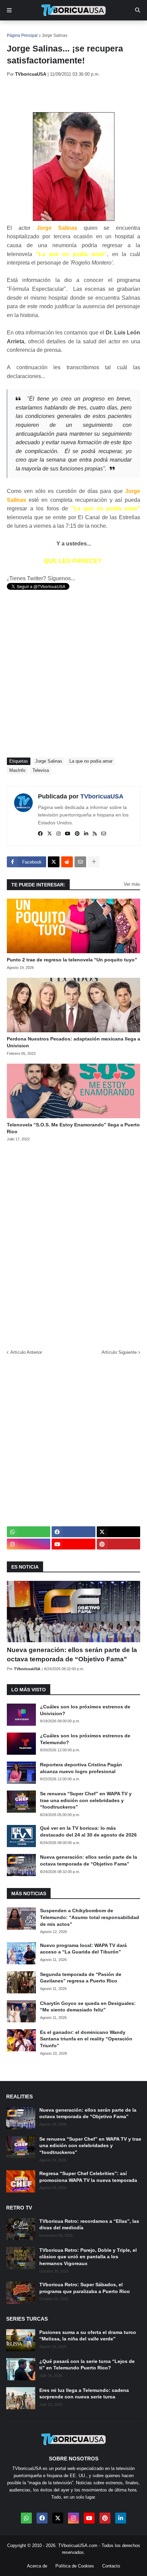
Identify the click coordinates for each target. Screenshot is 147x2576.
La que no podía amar (91, 761)
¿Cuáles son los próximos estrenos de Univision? (85, 1710)
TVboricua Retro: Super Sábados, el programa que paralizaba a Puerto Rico (85, 2288)
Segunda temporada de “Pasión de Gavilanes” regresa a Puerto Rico (81, 1978)
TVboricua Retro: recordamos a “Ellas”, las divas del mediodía (89, 2225)
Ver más (132, 884)
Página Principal (22, 35)
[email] (104, 834)
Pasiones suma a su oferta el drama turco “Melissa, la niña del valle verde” (88, 2336)
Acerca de (37, 2566)
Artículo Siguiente (119, 1352)
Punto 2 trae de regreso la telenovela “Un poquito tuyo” (72, 960)
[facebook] (40, 834)
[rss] (95, 834)
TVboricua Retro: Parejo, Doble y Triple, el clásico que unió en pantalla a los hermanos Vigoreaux (88, 2257)
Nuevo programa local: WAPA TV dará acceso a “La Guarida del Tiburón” (83, 1949)
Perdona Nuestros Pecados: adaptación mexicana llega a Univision (73, 1042)
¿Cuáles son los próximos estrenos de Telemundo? (85, 1739)
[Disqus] (73, 1243)
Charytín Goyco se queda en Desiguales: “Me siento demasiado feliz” (88, 2007)
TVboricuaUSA (102, 796)
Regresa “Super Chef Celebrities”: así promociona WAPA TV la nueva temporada (88, 2177)
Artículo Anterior (26, 1352)
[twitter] (50, 834)
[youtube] (68, 834)
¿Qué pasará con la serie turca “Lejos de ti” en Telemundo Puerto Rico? (87, 2365)
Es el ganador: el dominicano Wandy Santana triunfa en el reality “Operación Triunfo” (86, 2039)
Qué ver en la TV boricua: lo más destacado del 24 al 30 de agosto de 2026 (88, 1831)
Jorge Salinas (55, 35)
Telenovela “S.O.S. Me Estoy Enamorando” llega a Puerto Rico (73, 1128)
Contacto (111, 2566)
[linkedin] (86, 834)
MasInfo (17, 770)
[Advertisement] (77, 94)
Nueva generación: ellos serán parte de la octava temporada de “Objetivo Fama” (72, 1654)
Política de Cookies (75, 2566)
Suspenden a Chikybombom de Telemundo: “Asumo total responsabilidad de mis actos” (90, 1917)
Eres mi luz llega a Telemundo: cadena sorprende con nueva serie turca (84, 2394)
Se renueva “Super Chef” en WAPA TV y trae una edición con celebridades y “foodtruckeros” (86, 1800)
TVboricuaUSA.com (78, 2545)
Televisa (41, 770)
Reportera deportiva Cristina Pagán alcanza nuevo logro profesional (81, 1768)
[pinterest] (77, 834)
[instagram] (58, 834)
